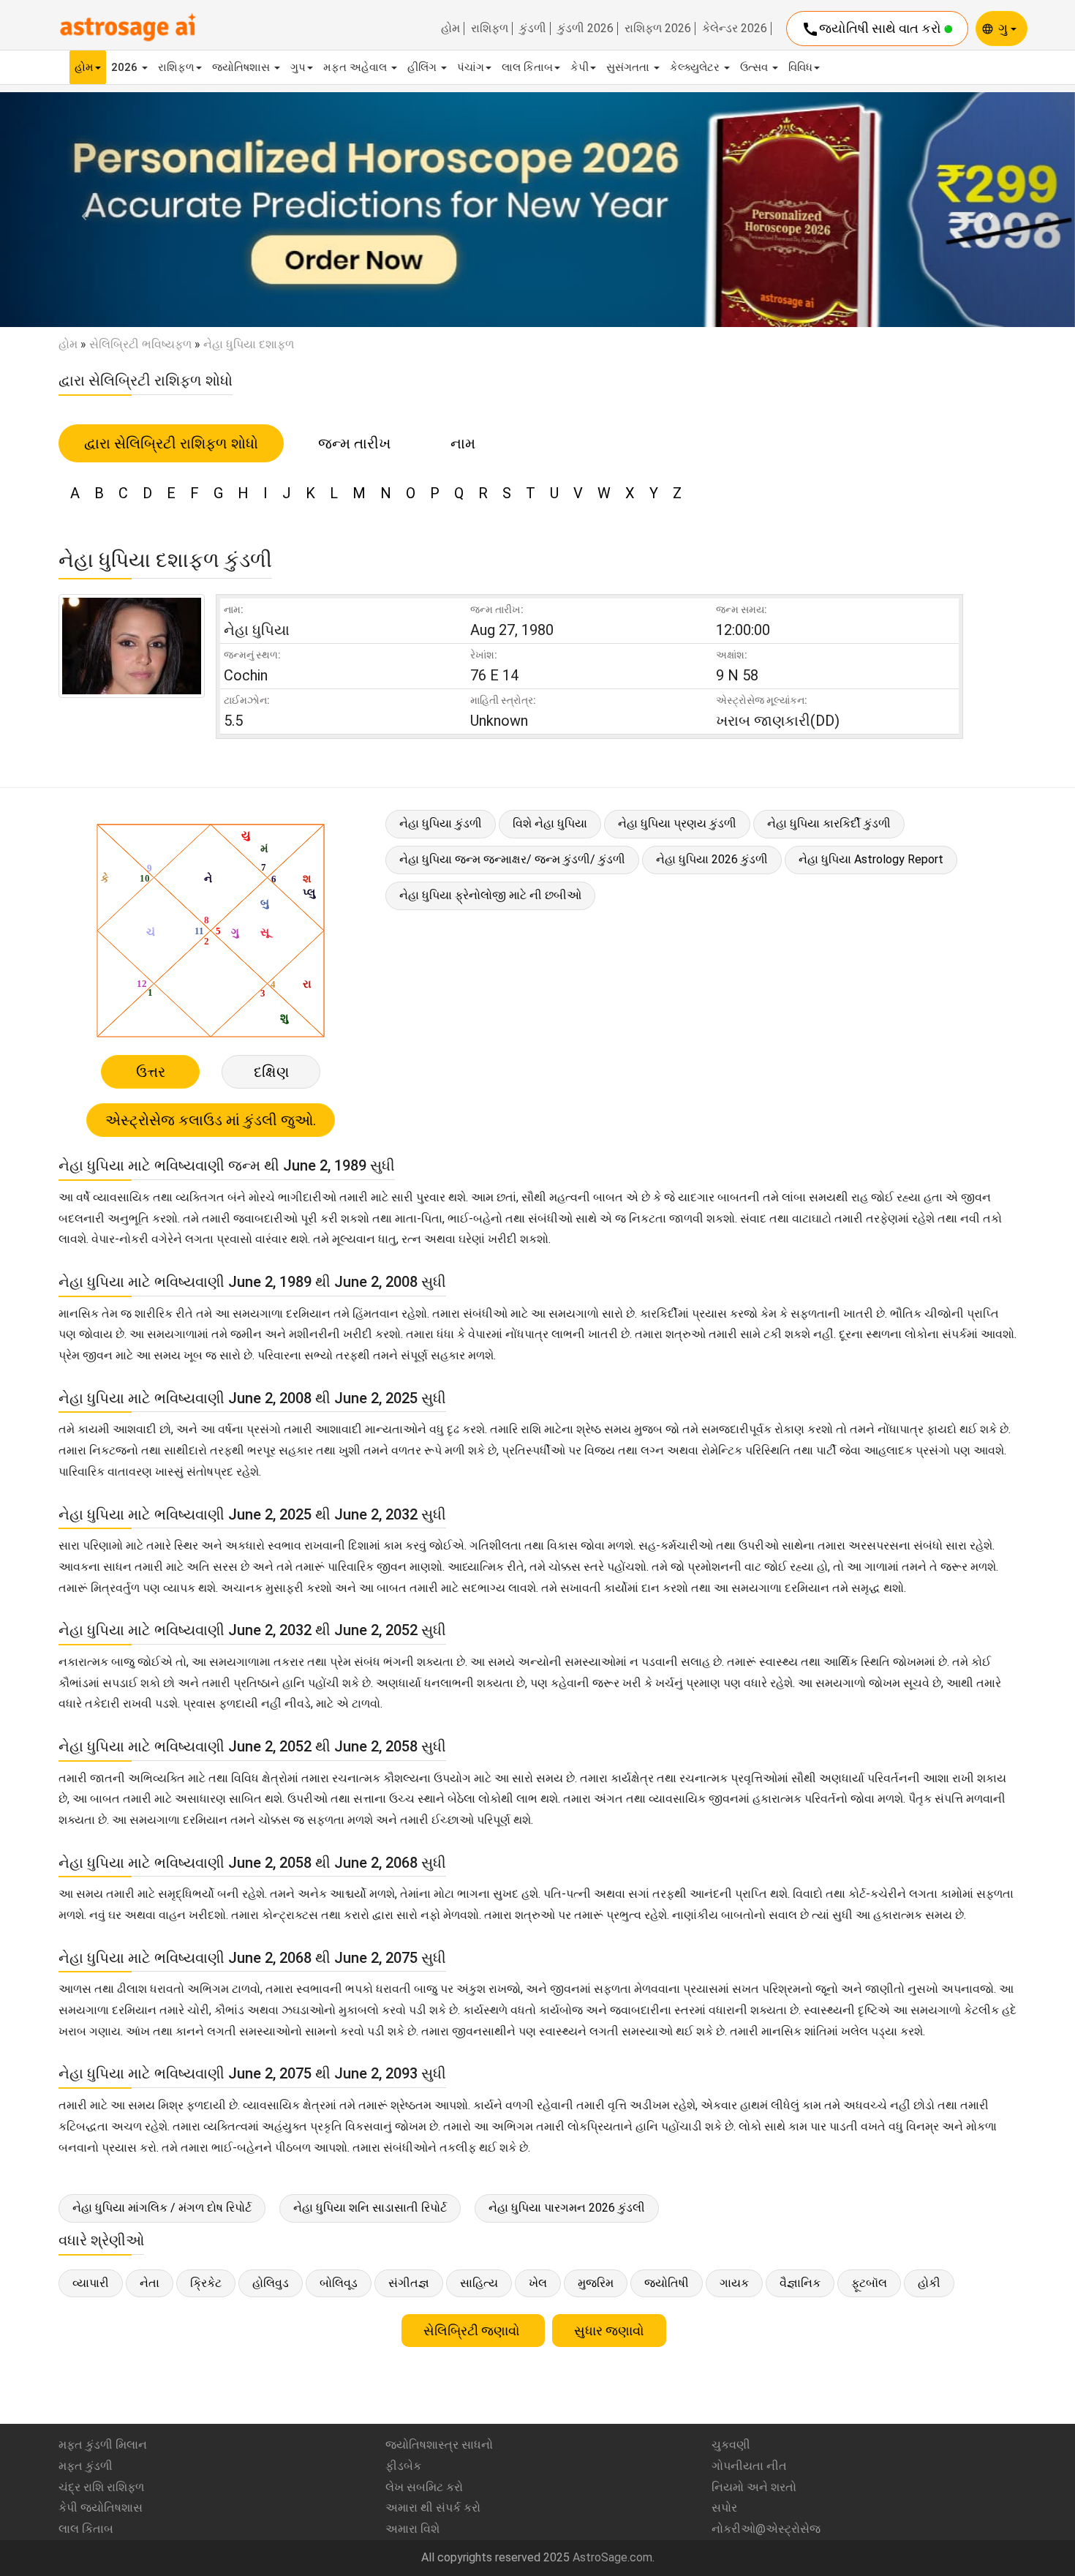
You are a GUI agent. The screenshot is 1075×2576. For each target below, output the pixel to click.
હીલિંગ (423, 67)
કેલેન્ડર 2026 (735, 29)
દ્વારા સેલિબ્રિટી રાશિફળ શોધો (171, 443)
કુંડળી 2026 (585, 29)
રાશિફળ (490, 29)
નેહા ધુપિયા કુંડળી (441, 823)
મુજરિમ (596, 2283)
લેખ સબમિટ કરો (424, 2487)
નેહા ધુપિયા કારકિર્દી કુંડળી (829, 823)
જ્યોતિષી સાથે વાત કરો (873, 29)
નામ (463, 443)
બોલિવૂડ (339, 2283)
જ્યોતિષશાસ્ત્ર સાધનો (439, 2445)
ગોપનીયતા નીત (749, 2466)
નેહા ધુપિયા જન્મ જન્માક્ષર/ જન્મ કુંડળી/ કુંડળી (512, 859)
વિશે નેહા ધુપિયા (550, 823)
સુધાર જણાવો (609, 2331)
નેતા (150, 2283)
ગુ (1004, 28)
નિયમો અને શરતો (754, 2487)
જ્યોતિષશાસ (242, 67)
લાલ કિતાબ (527, 67)
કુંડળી (533, 29)
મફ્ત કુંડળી (86, 2466)
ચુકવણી (731, 2445)
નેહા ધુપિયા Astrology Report (871, 859)
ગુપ (298, 67)
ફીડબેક (403, 2466)
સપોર (724, 2508)
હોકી (929, 2283)
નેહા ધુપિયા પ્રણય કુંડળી (677, 823)
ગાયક (734, 2283)
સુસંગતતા (629, 67)
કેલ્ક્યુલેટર (696, 67)
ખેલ (538, 2283)
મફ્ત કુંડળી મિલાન (103, 2445)
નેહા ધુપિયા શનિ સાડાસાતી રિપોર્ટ (370, 2208)
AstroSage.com (612, 2557)
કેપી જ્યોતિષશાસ (101, 2508)
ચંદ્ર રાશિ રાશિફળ (101, 2487)
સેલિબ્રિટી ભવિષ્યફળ (140, 344)
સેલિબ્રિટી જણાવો (473, 2331)
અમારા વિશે (412, 2529)
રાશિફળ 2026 (658, 29)
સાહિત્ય (479, 2283)
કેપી (580, 67)
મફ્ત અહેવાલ (357, 67)
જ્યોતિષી (667, 2283)
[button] (81, 210)
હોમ (450, 29)
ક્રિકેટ (206, 2283)
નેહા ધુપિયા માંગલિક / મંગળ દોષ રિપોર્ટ (162, 2208)
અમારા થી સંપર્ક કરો (433, 2508)
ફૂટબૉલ (869, 2283)
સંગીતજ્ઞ (409, 2283)
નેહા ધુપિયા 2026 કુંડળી (712, 859)
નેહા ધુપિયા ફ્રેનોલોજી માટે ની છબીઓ (490, 895)
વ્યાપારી (91, 2283)
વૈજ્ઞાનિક (800, 2283)
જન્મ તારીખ (354, 443)
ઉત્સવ (755, 67)
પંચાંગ (471, 67)
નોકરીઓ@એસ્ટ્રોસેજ (766, 2529)
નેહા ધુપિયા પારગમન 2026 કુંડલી (567, 2208)
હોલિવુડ (271, 2283)
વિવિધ (800, 67)
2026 (126, 67)
